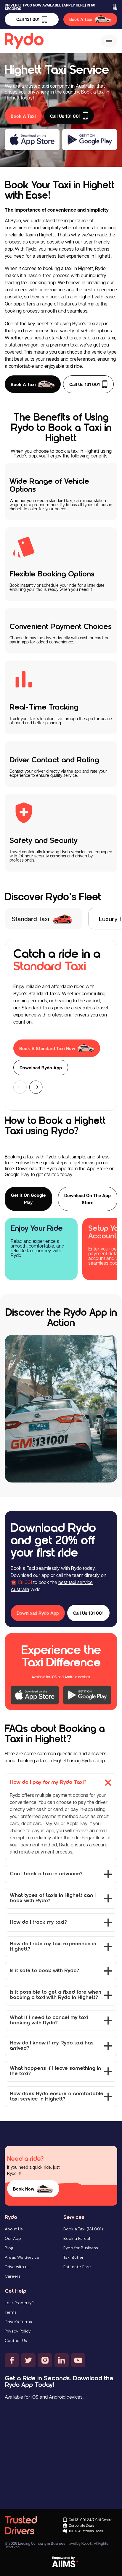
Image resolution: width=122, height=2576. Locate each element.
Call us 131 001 (85, 384)
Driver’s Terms (18, 2322)
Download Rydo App (41, 1068)
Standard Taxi (30, 919)
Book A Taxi (81, 19)
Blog (9, 2248)
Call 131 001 (28, 19)
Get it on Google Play (28, 1199)
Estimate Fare (77, 2267)
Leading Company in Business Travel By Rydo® (55, 2543)
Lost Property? (19, 2303)
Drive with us (17, 2267)
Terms (11, 2312)
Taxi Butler (73, 2257)
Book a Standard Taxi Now (47, 1048)
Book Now (24, 2189)
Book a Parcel (77, 2238)
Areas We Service (22, 2257)
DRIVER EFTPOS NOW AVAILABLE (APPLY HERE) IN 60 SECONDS (50, 7)
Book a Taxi (23, 384)
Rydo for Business (81, 2248)
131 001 (25, 1582)
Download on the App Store (88, 1199)
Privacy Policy (18, 2331)
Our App (13, 2238)
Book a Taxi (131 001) (83, 2229)
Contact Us (16, 2340)
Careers (13, 2276)
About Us (14, 2229)
